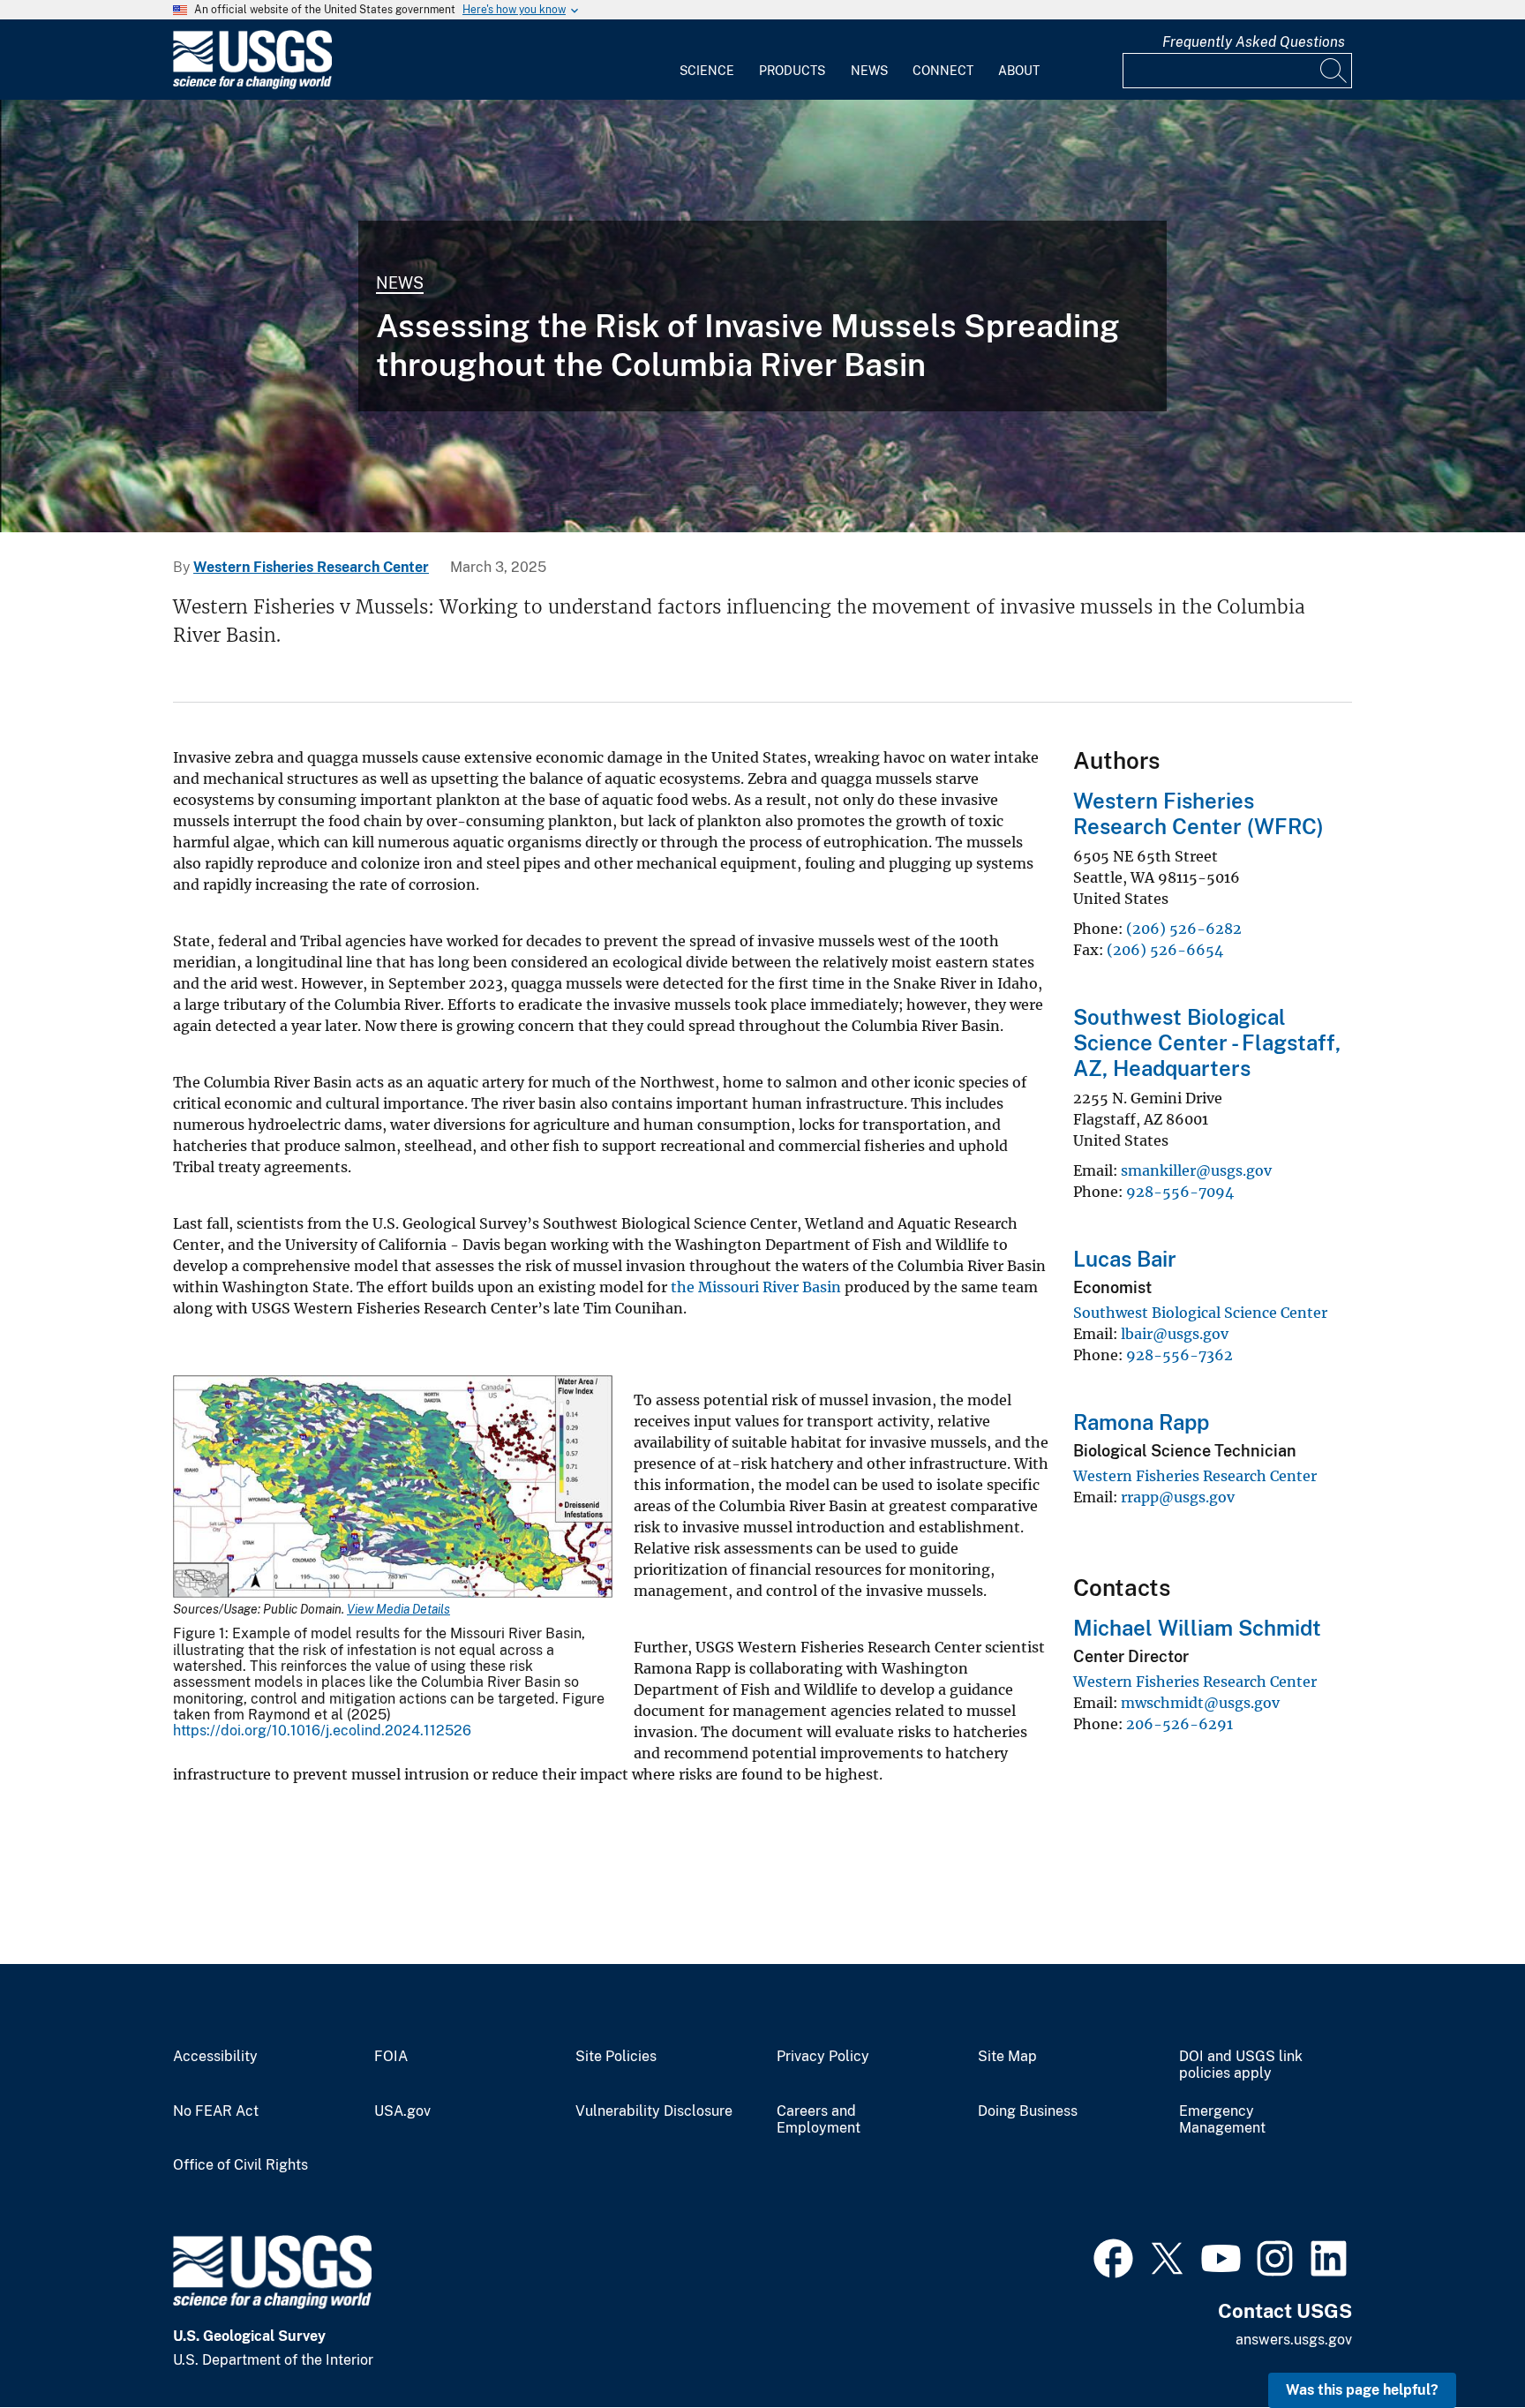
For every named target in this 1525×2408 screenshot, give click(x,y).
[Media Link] (393, 1489)
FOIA (391, 2057)
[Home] (252, 85)
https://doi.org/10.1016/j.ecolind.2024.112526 (322, 1731)
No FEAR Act (216, 2111)
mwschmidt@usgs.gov (1200, 1703)
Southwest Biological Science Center (1200, 1313)
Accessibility (215, 2057)
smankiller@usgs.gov (1196, 1170)
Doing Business (1028, 2111)
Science (707, 71)
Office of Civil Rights (240, 2165)
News (869, 71)
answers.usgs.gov (1294, 2340)
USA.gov (402, 2111)
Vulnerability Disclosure (654, 2111)
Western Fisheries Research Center (311, 567)
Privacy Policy (823, 2057)
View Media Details (398, 1609)
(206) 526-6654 (1165, 950)
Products (792, 71)
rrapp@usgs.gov (1178, 1497)
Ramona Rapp (1141, 1422)
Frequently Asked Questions (1254, 42)
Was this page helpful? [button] (1362, 2390)
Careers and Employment (819, 2120)
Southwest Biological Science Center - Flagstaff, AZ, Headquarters (1207, 1042)
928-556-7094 (1180, 1192)
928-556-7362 (1179, 1355)
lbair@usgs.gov (1175, 1334)
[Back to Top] (1461, 2344)
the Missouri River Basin (756, 1287)
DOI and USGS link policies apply (1241, 2065)
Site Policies (616, 2057)
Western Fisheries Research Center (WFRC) (1198, 813)
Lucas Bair (1125, 1259)
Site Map (1007, 2057)
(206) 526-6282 (1184, 929)
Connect (943, 71)
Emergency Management (1222, 2120)
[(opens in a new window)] (1113, 2256)
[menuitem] (707, 60)
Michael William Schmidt (1197, 1628)
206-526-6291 (1179, 1724)
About (1019, 71)
